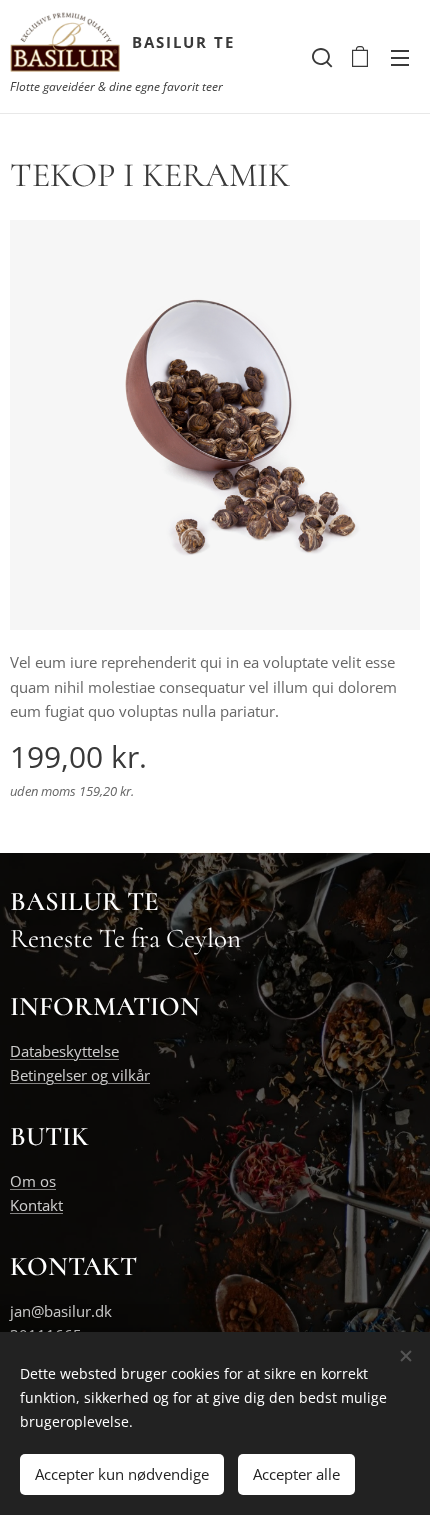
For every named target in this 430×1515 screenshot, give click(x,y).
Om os (33, 1181)
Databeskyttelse (64, 1051)
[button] (320, 57)
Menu (400, 57)
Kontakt (36, 1205)
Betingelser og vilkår (80, 1075)
